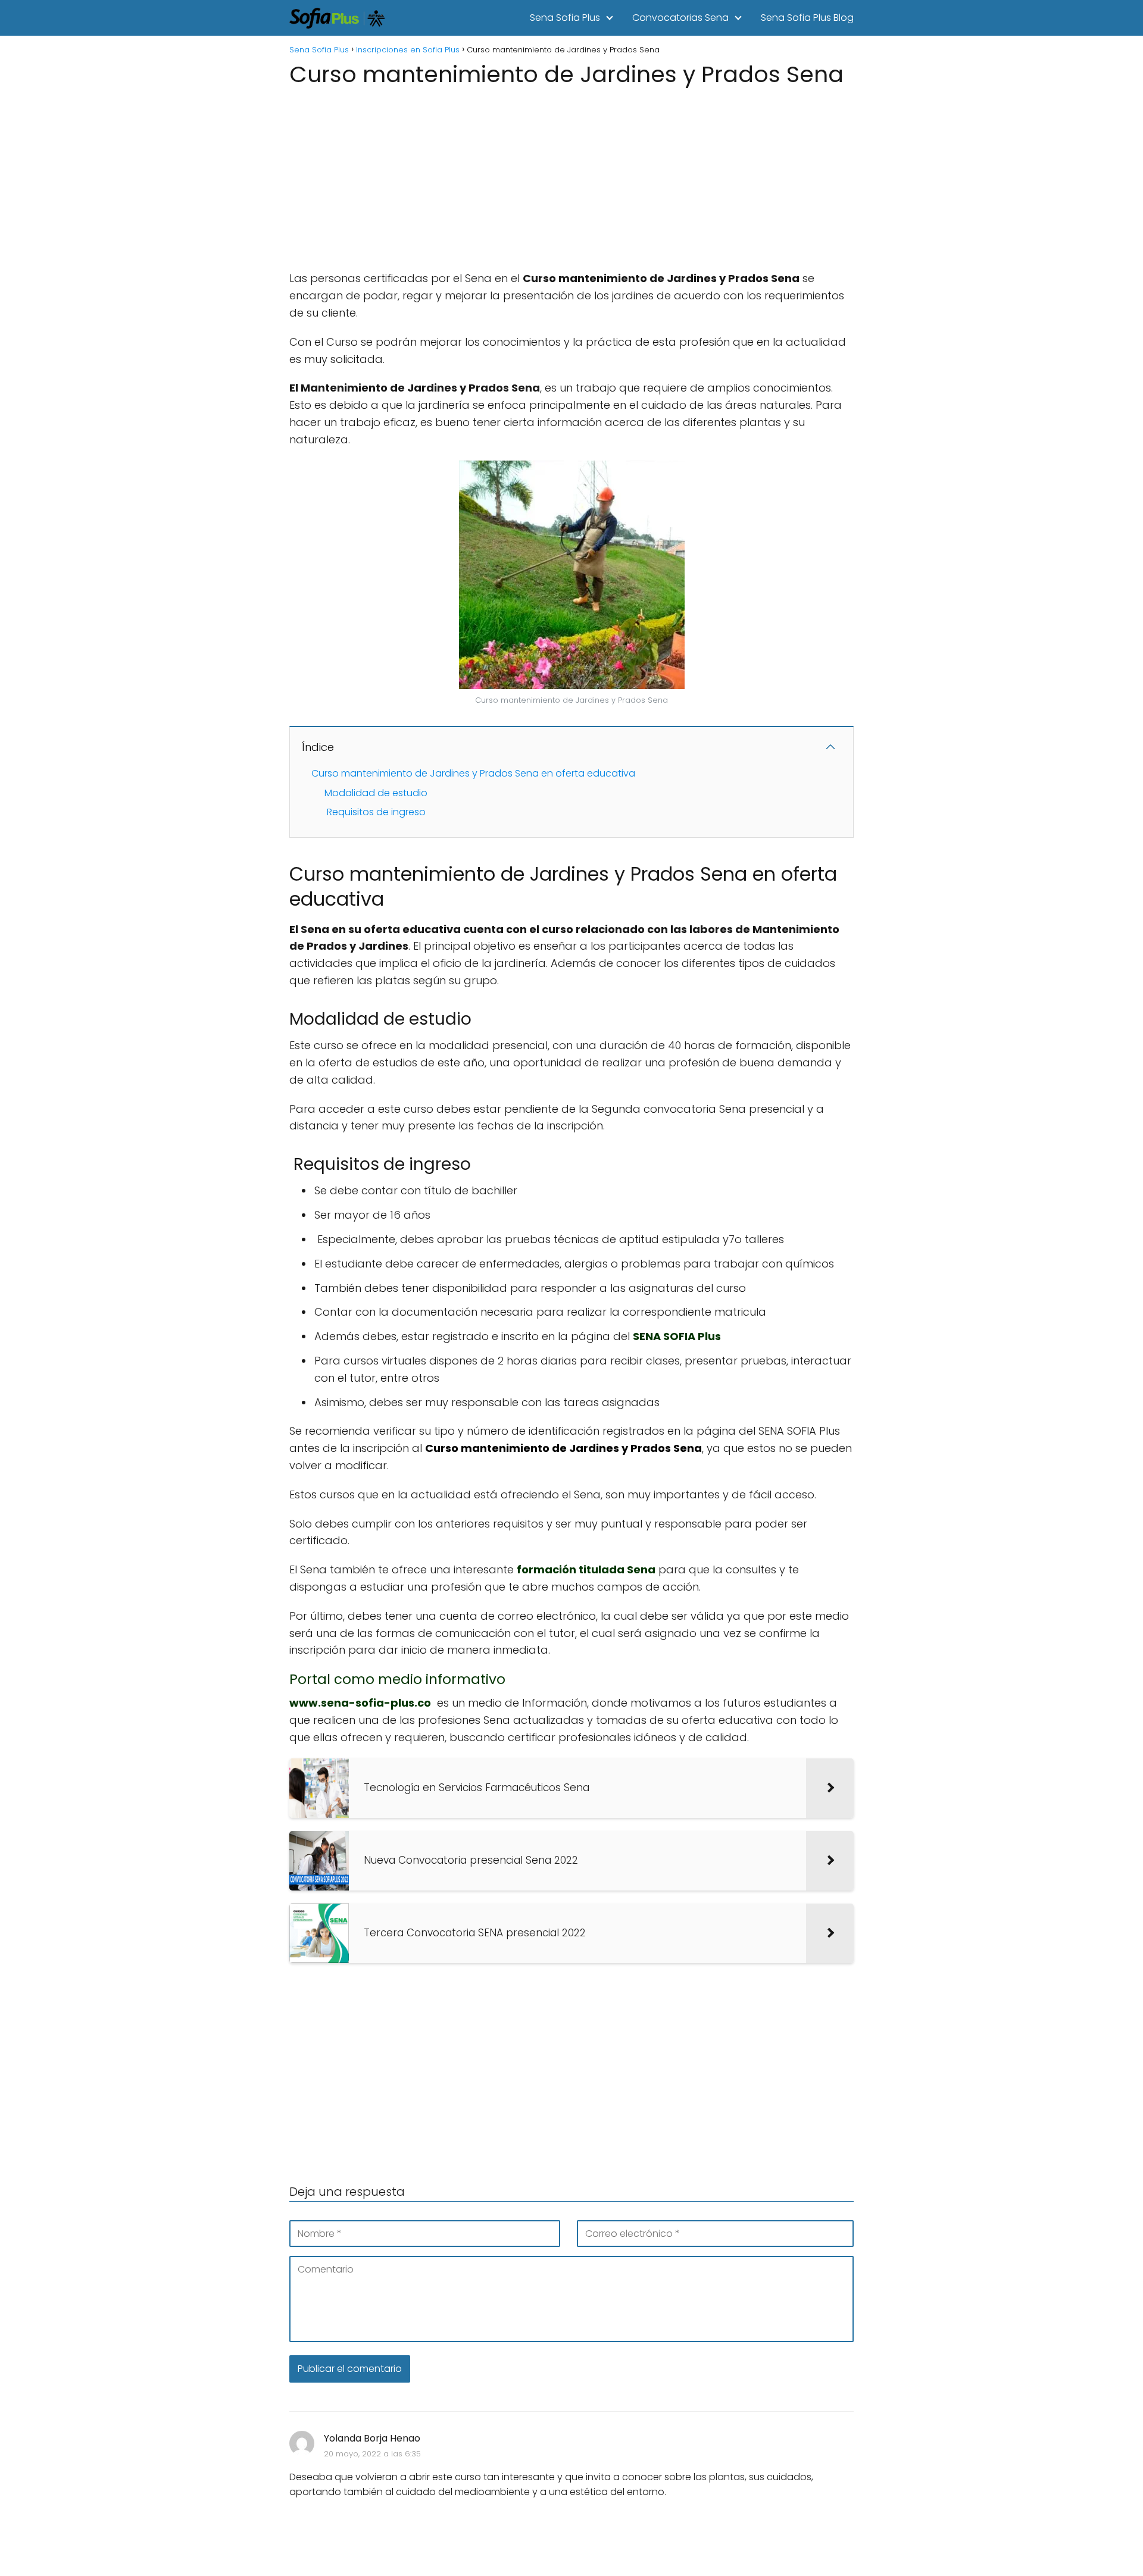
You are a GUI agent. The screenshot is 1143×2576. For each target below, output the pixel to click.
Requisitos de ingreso (375, 812)
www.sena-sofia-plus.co (360, 1703)
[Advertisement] (571, 175)
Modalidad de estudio (376, 793)
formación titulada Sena (586, 1569)
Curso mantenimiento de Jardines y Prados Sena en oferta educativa (473, 773)
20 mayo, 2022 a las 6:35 (372, 2454)
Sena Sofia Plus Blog (807, 18)
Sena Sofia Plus (565, 18)
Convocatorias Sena (680, 18)
